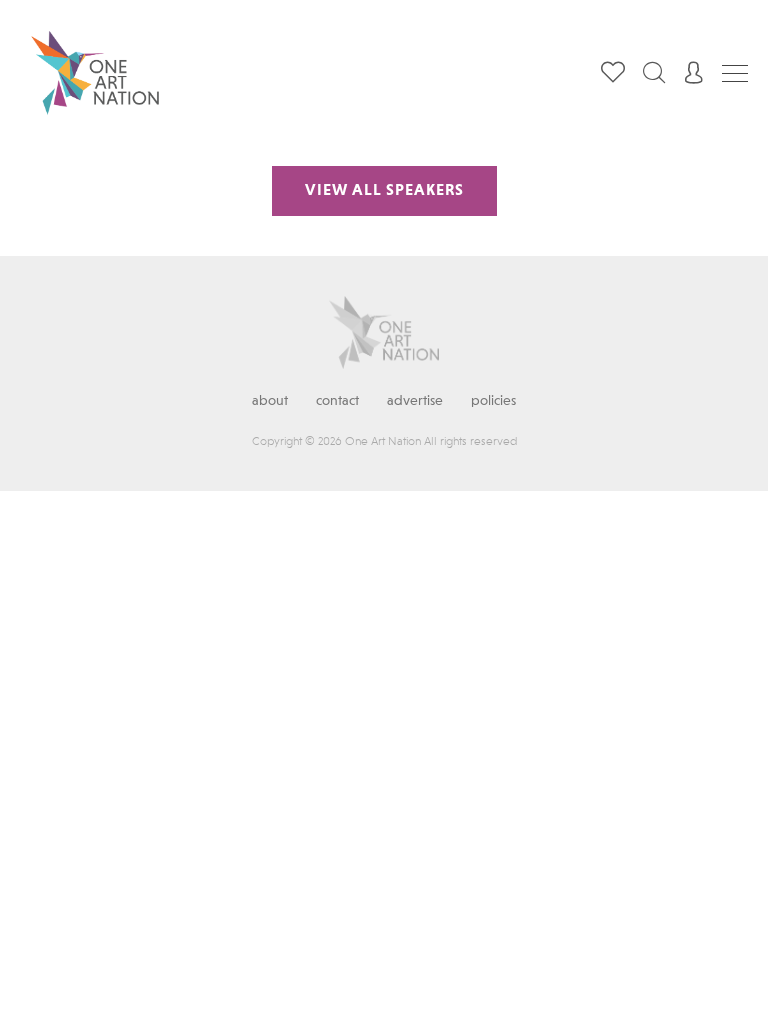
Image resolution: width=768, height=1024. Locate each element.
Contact (337, 401)
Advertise (415, 401)
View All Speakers (384, 191)
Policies (493, 401)
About (270, 401)
